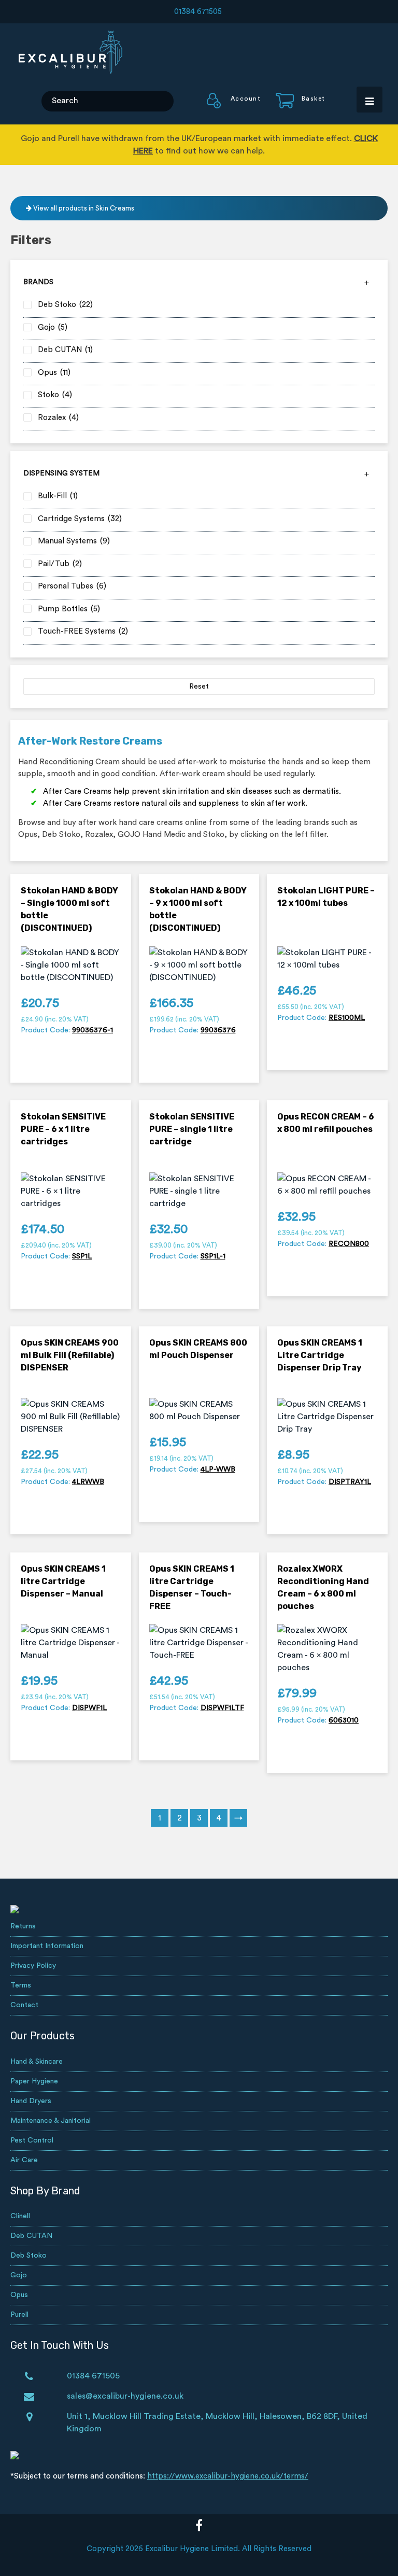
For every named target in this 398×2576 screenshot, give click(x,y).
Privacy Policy (33, 1966)
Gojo (19, 2275)
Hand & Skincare (37, 2062)
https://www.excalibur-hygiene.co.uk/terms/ (228, 2476)
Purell (19, 2315)
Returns (23, 1926)
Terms (21, 1985)
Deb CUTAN (31, 2236)
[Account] (234, 106)
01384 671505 (198, 12)
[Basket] (294, 106)
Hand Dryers (31, 2101)
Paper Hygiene (34, 2081)
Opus (19, 2295)
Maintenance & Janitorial (51, 2121)
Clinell (20, 2216)
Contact (24, 2005)
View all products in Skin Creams (83, 208)
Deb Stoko (29, 2256)
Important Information (47, 1946)
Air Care (24, 2160)
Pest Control (32, 2140)
